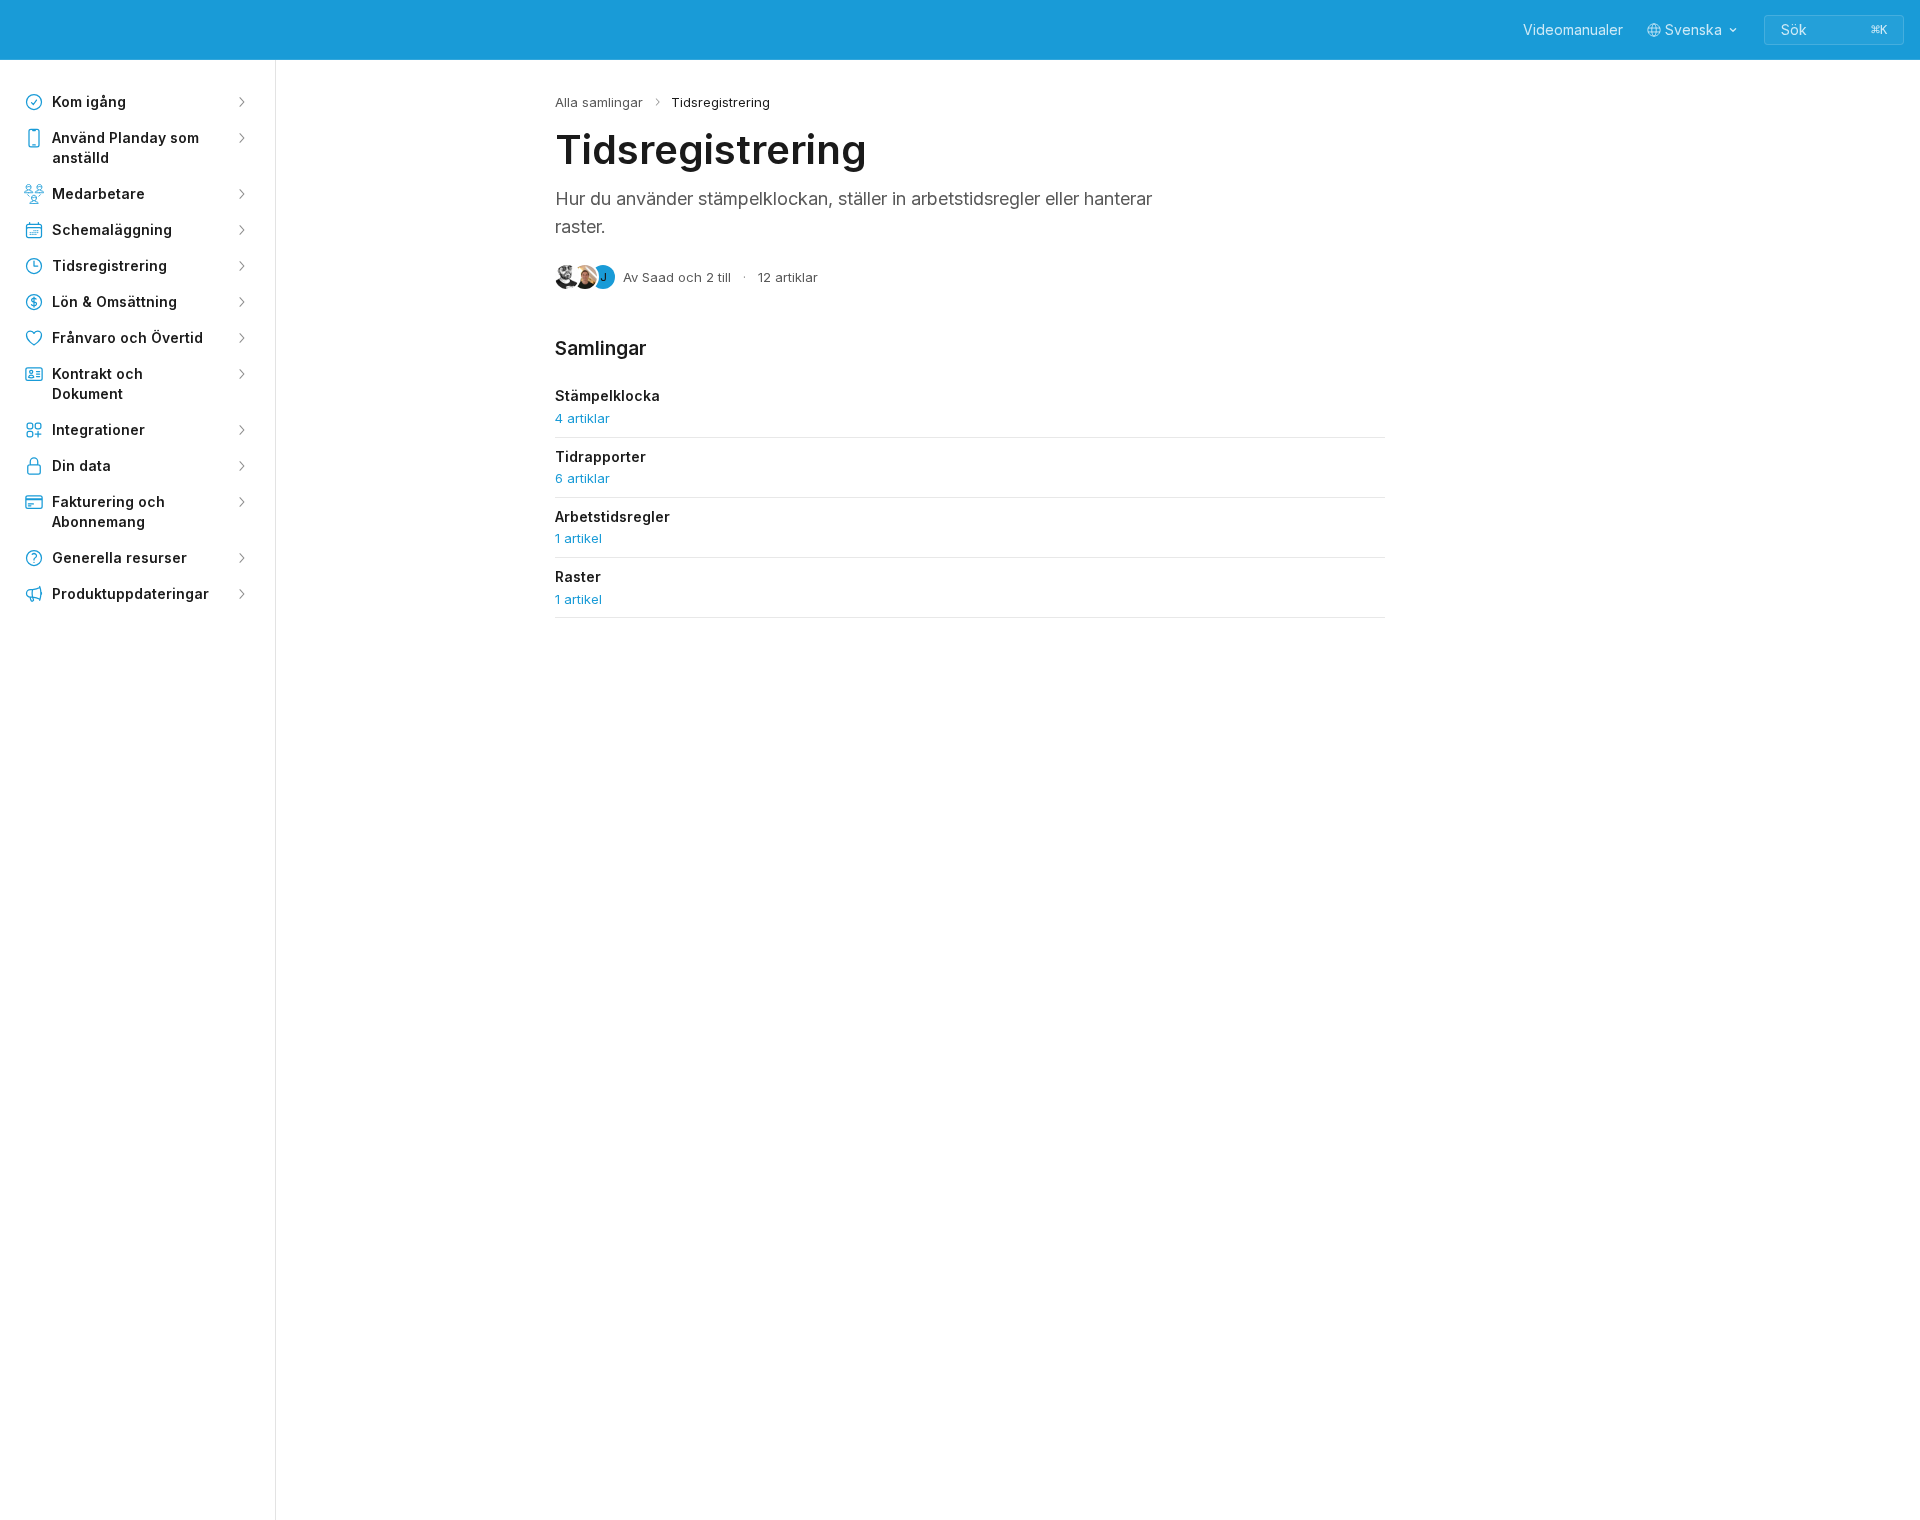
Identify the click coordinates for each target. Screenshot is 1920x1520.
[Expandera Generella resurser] (241, 558)
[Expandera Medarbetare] (241, 194)
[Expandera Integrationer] (241, 430)
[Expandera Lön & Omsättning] (241, 302)
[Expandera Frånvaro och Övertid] (241, 338)
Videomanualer (1573, 29)
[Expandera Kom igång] (241, 102)
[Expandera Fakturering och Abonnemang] (241, 502)
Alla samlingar (599, 102)
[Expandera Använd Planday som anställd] (241, 138)
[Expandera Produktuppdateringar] (241, 594)
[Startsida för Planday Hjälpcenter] (20, 30)
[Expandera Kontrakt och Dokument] (241, 374)
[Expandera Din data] (241, 466)
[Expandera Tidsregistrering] (241, 266)
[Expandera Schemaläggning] (241, 230)
